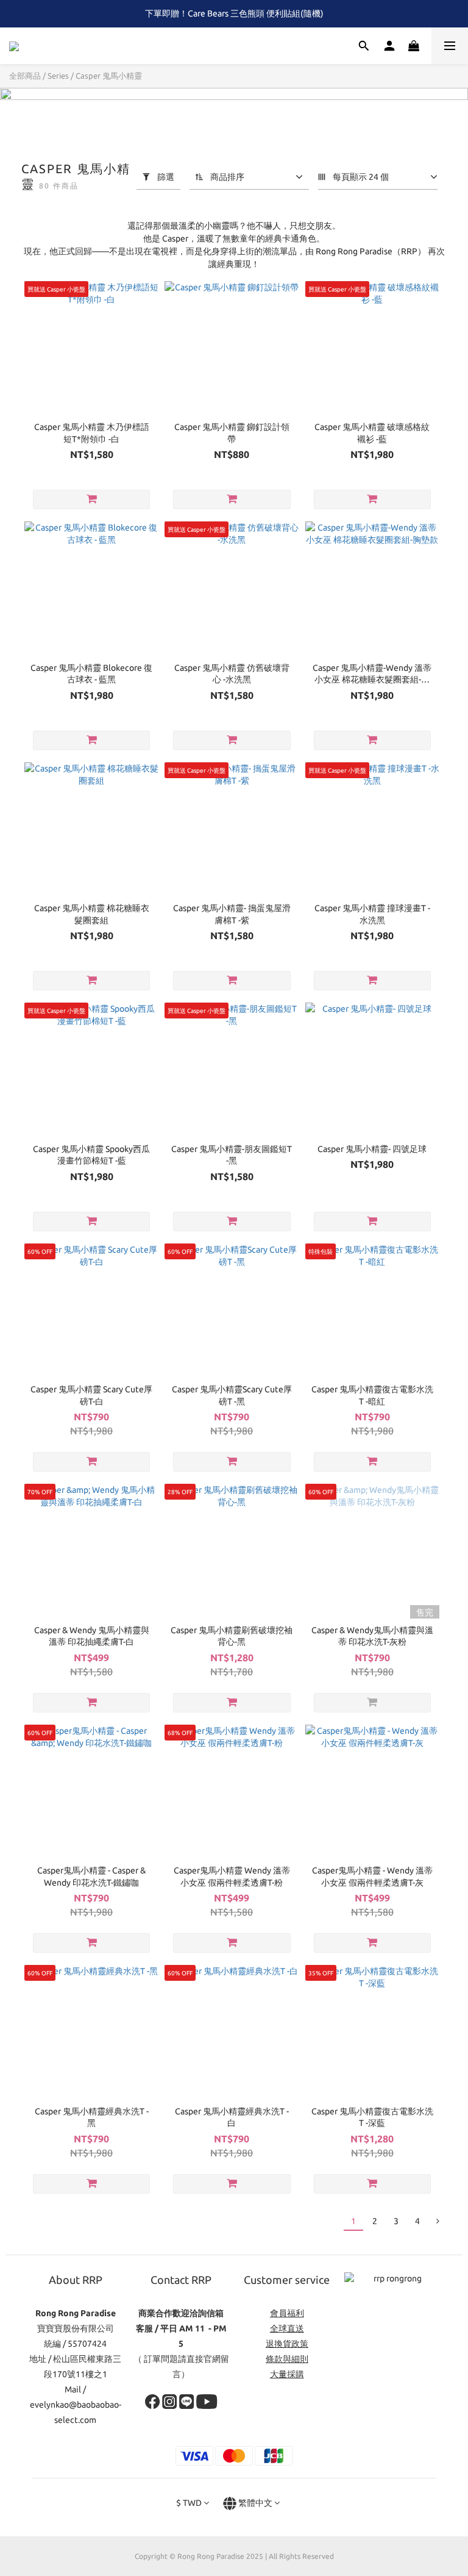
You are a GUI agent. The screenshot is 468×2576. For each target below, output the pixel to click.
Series (58, 76)
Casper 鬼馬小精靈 (109, 76)
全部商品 (25, 76)
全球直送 (287, 2328)
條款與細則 (287, 2359)
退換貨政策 (287, 2344)
